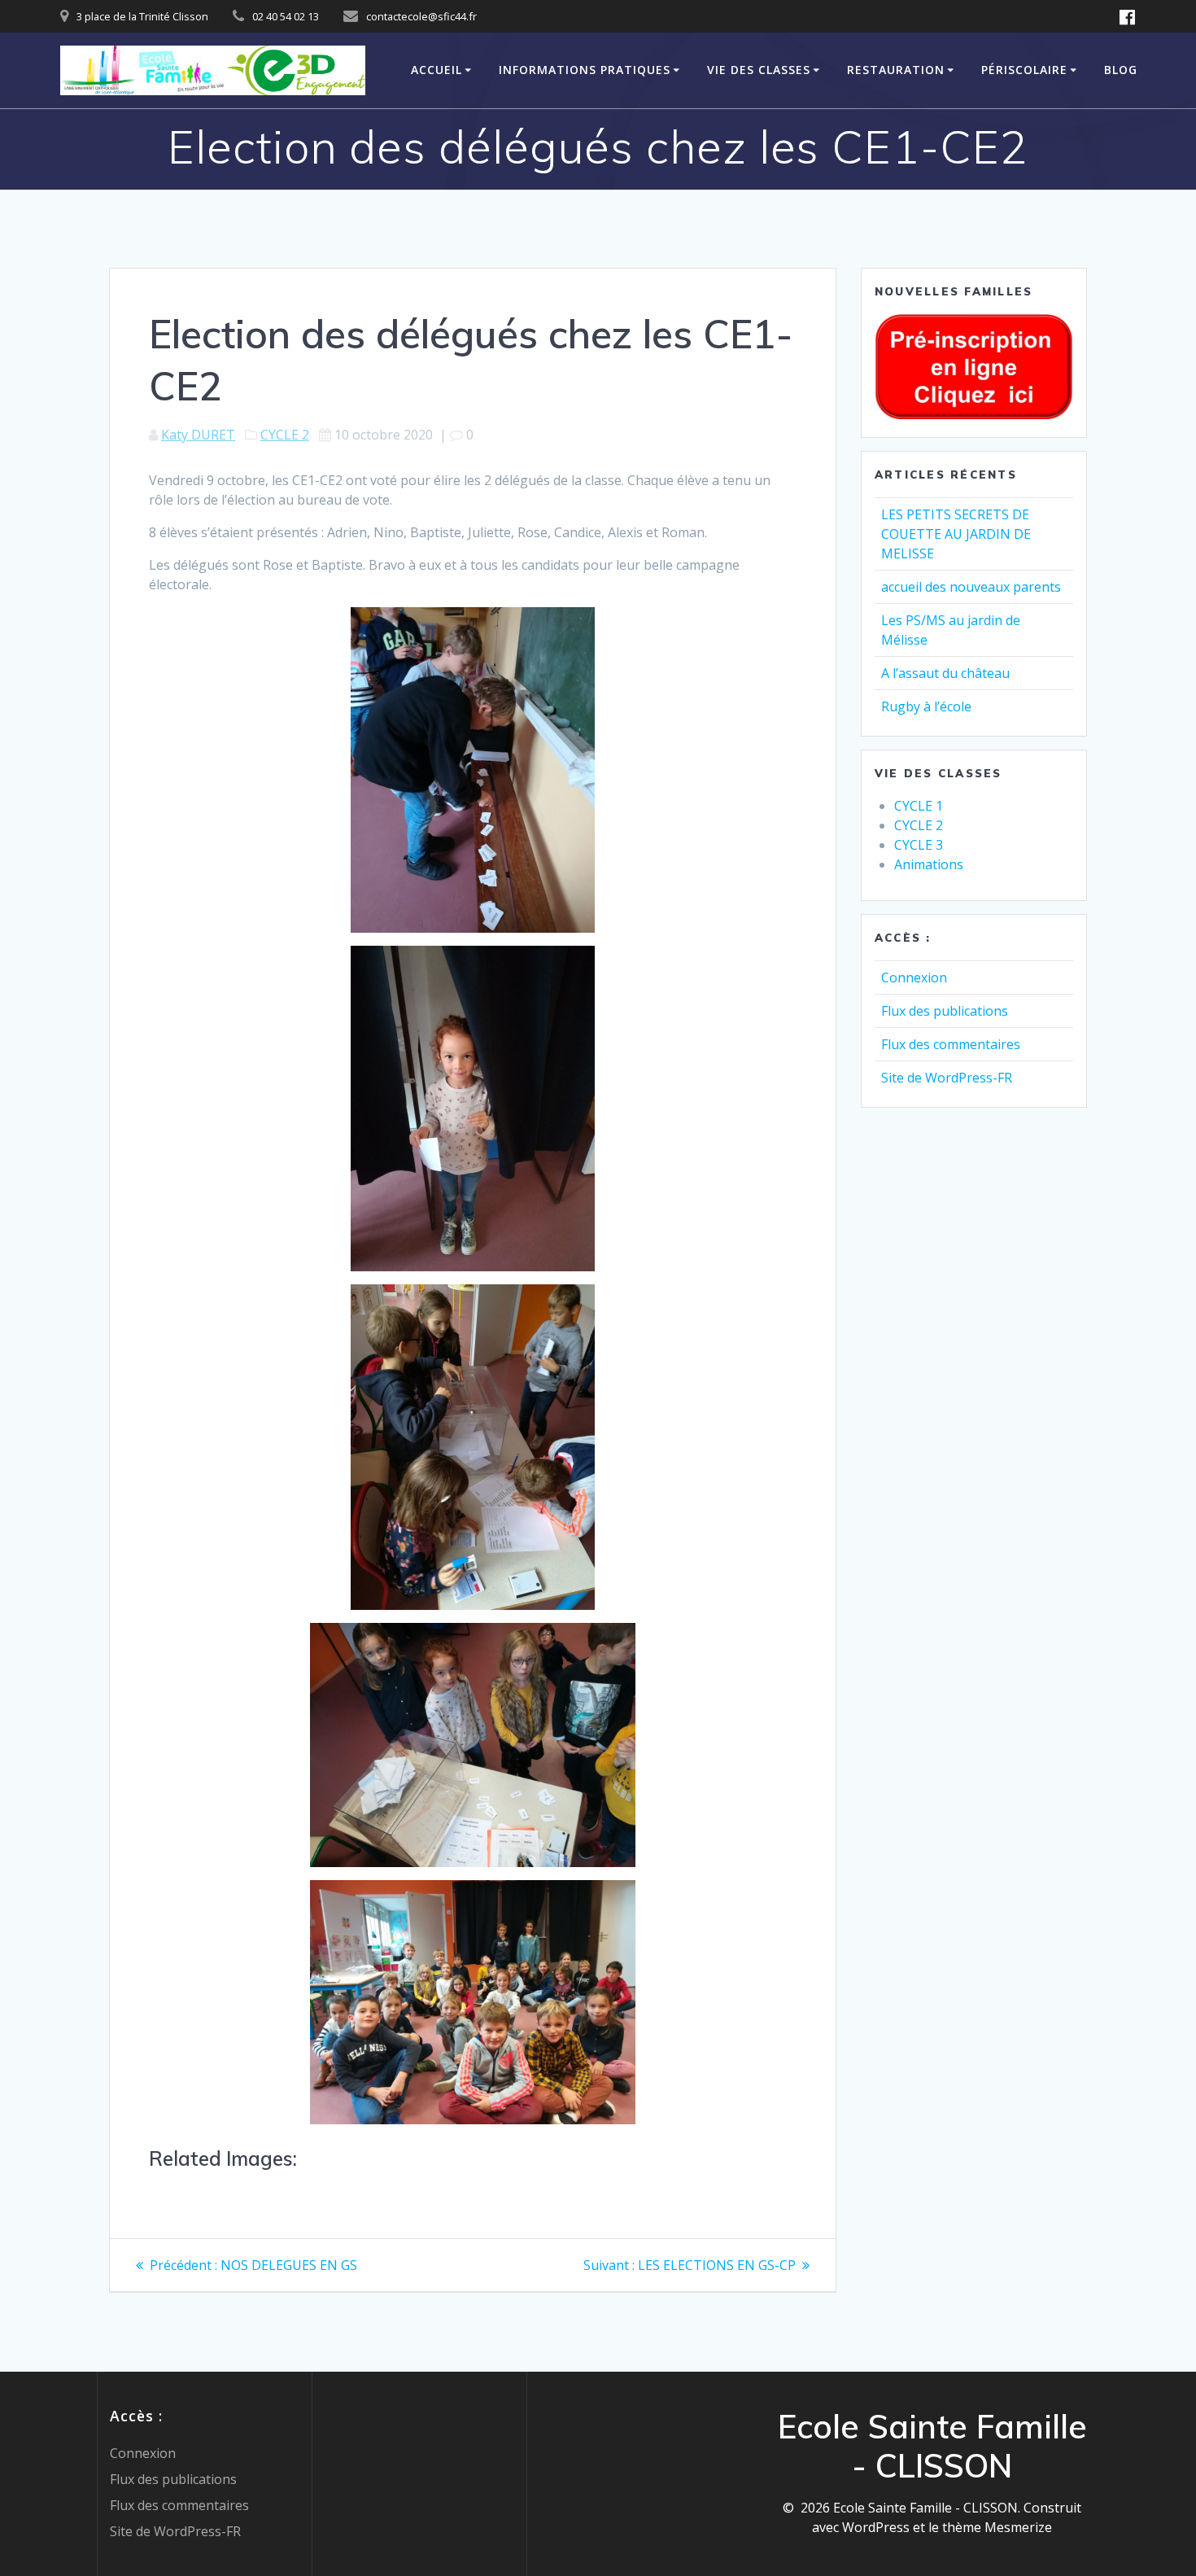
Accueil (436, 70)
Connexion (914, 977)
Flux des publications (945, 1011)
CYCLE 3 (919, 845)
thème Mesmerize (997, 2527)
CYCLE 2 (285, 435)
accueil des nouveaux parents (971, 587)
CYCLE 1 (919, 806)
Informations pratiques (585, 70)
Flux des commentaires (951, 1044)
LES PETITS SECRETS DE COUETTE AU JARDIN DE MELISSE (956, 534)
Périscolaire (1024, 70)
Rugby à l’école (926, 706)
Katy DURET (198, 435)
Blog (1121, 70)
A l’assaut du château (945, 673)
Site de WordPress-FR (947, 1078)
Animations (929, 864)
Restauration (896, 70)
